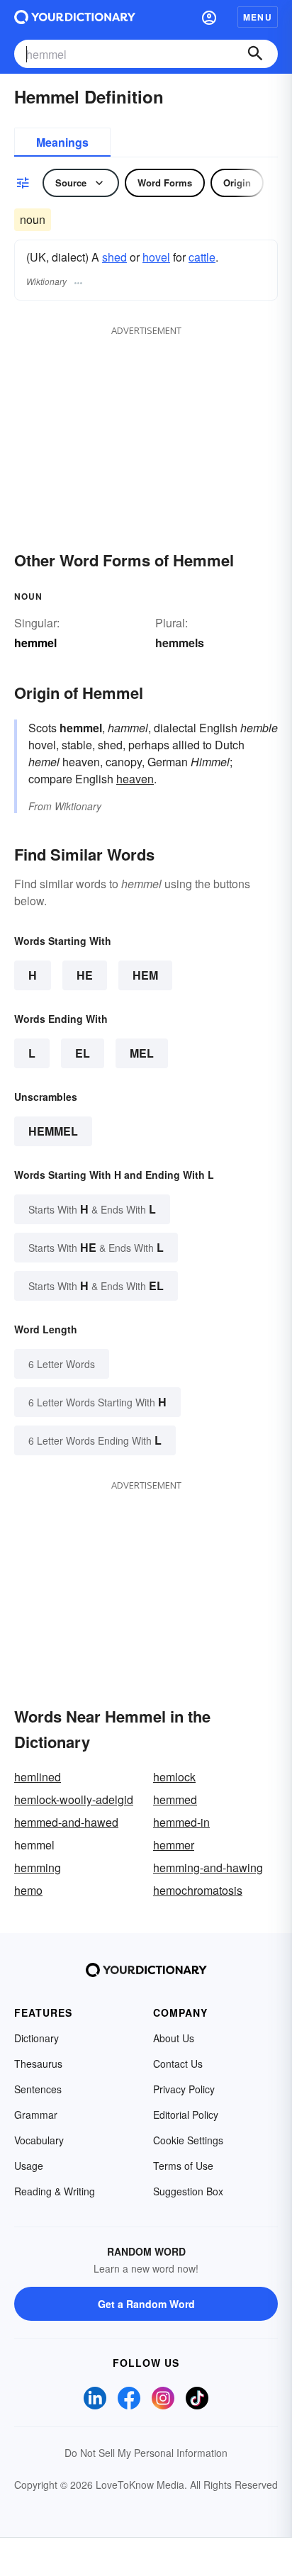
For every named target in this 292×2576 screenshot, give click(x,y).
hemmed (175, 1799)
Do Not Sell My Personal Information (146, 2453)
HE (85, 975)
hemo (28, 1890)
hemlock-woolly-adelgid (74, 1799)
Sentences (38, 2089)
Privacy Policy (184, 2089)
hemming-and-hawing (208, 1867)
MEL (142, 1053)
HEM (145, 975)
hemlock (174, 1777)
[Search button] (255, 54)
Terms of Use (183, 2166)
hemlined (38, 1777)
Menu (258, 17)
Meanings (62, 142)
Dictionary (36, 2038)
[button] (209, 17)
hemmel (53, 1131)
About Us (174, 2038)
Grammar (36, 2115)
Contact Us (178, 2063)
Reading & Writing (55, 2191)
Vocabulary (39, 2140)
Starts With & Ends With (92, 1209)
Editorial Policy (186, 2115)
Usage (29, 2166)
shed (114, 257)
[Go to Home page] (75, 17)
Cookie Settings (188, 2140)
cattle (202, 257)
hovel (156, 257)
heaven (135, 779)
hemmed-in (181, 1822)
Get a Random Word (146, 2304)
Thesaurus (38, 2063)
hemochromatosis (198, 1890)
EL (83, 1053)
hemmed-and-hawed (66, 1822)
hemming (38, 1867)
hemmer (174, 1845)
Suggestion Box (188, 2191)
